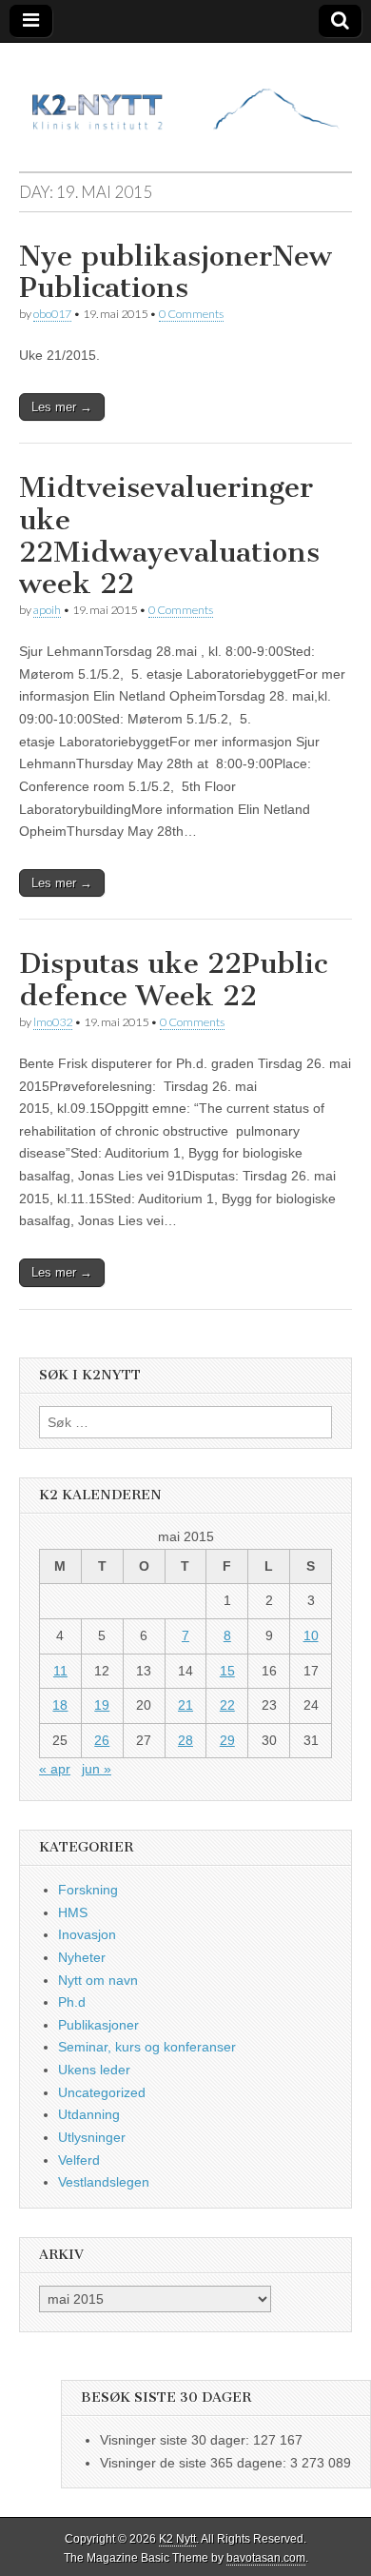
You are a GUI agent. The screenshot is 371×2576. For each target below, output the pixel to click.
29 (227, 1740)
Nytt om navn (98, 1980)
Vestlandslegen (104, 2182)
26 (102, 1740)
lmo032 (53, 1022)
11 (60, 1671)
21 (185, 1705)
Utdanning (89, 2114)
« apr (55, 1769)
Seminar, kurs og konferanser (147, 2047)
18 (60, 1705)
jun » (97, 1769)
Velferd (79, 2160)
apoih (47, 610)
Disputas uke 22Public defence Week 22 (173, 980)
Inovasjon (87, 1934)
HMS (73, 1912)
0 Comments (191, 314)
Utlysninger (92, 2137)
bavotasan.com (266, 2558)
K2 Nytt (177, 2539)
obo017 (52, 314)
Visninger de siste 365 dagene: (195, 2463)
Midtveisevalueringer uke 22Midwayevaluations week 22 (169, 535)
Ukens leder (94, 2070)
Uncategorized (102, 2092)
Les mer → (62, 407)
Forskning (88, 1890)
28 (185, 1740)
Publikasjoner (98, 2025)
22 (227, 1705)
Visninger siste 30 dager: (176, 2440)
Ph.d (72, 2002)
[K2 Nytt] (185, 93)
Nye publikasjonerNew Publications (176, 272)
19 (102, 1705)
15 (227, 1671)
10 (311, 1635)
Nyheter (82, 1957)
